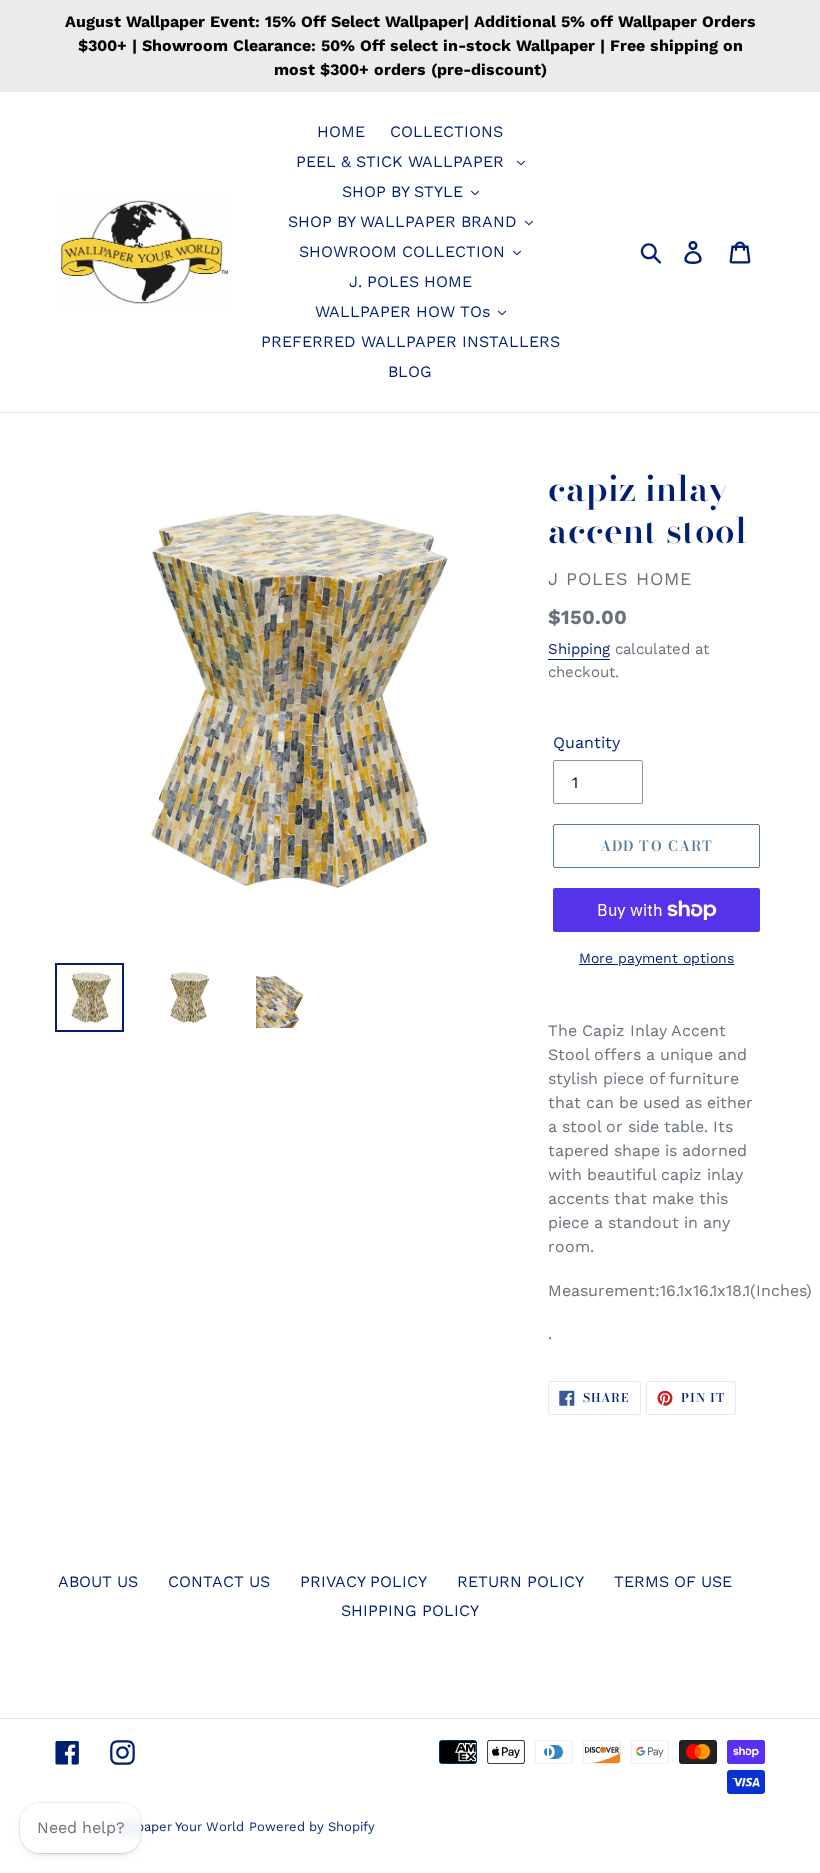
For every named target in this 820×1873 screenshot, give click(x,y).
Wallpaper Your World (176, 1826)
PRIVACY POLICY (363, 1581)
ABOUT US (98, 1581)
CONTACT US (219, 1581)
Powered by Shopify (312, 1826)
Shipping (579, 649)
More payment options (656, 958)
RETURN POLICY (520, 1581)
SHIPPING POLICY (410, 1610)
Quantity (586, 742)
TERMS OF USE (673, 1581)
